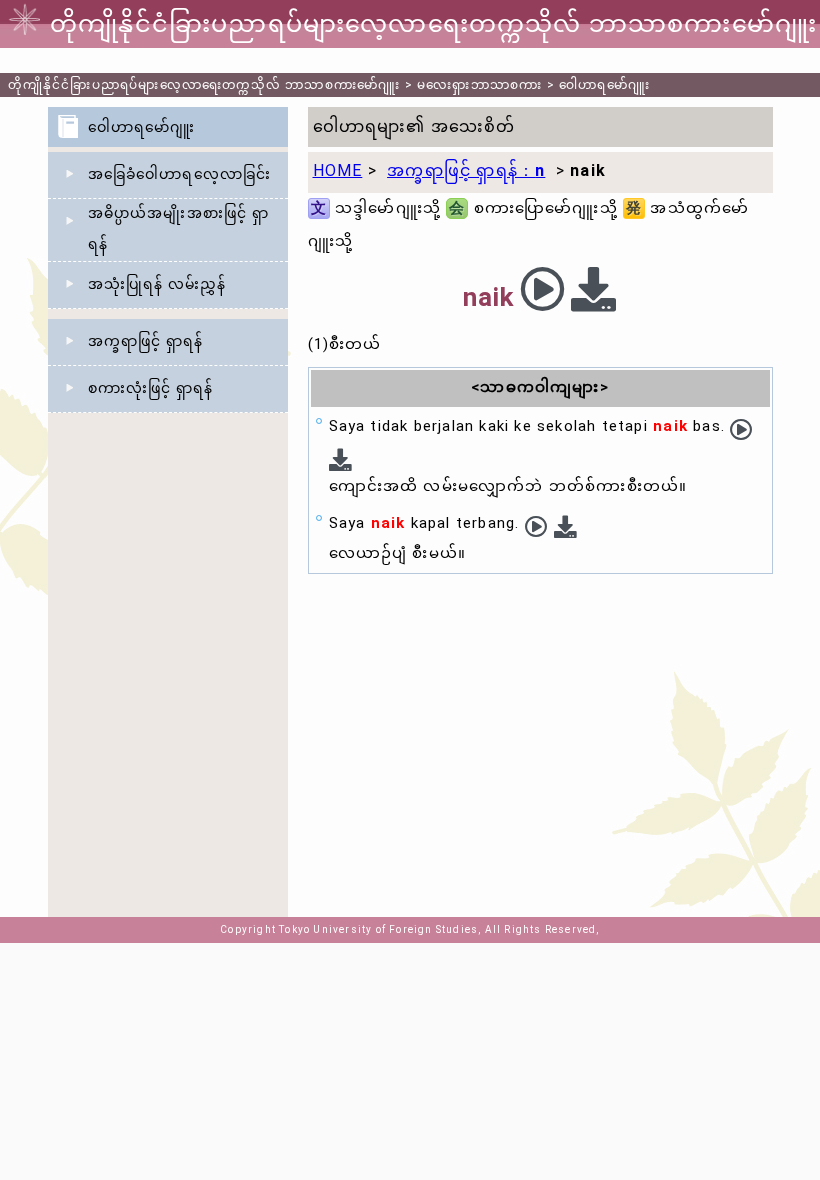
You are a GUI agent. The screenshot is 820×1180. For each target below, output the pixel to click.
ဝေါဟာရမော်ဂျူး (604, 85)
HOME (338, 170)
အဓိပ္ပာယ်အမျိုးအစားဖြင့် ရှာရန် (178, 228)
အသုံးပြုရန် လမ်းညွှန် (157, 284)
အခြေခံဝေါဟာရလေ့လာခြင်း (180, 174)
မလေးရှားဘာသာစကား (479, 85)
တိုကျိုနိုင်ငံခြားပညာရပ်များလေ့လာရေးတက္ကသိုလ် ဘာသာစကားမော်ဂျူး (204, 85)
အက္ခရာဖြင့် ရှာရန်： (466, 170)
